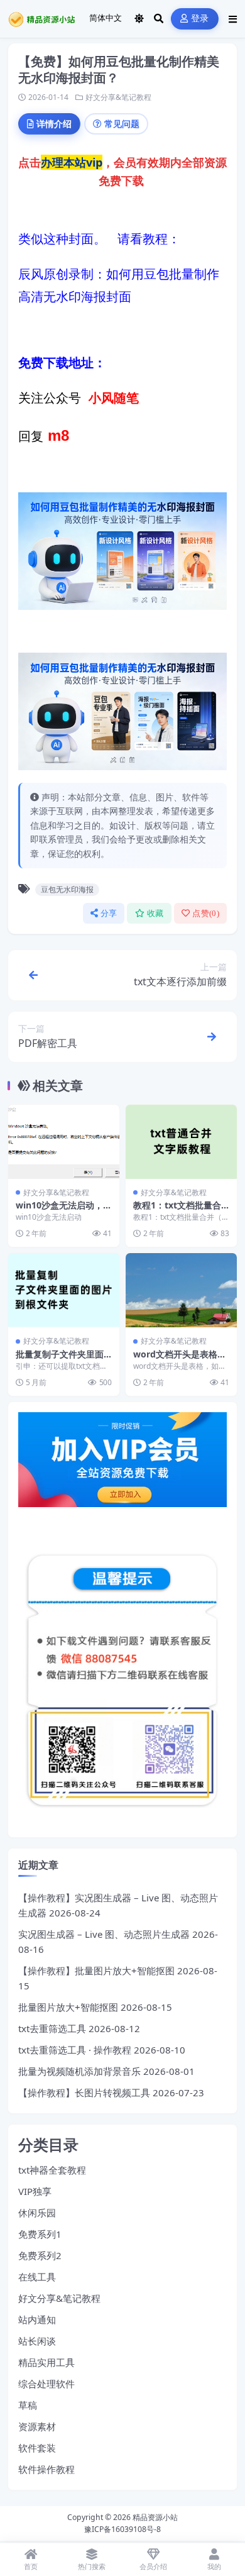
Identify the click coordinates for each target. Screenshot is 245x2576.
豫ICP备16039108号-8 (122, 2529)
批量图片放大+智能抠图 (68, 2007)
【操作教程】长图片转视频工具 (84, 2092)
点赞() (206, 913)
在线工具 (37, 2277)
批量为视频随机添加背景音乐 (79, 2071)
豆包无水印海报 (67, 889)
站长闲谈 (37, 2341)
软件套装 (37, 2448)
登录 (200, 19)
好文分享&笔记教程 (118, 97)
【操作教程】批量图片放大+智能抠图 (96, 1971)
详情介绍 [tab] (54, 124)
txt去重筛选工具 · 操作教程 (75, 2050)
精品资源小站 (155, 2517)
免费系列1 (40, 2234)
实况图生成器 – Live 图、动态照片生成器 (104, 1934)
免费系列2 (40, 2255)
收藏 (155, 913)
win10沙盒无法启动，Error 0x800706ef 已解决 (64, 1211)
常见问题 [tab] (122, 124)
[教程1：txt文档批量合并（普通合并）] (181, 1142)
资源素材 (37, 2426)
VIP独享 (35, 2191)
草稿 (28, 2405)
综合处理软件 (46, 2384)
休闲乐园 (37, 2213)
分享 (109, 913)
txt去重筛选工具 (52, 2028)
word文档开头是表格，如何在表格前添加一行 (180, 1360)
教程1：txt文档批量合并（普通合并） (177, 1211)
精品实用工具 (46, 2362)
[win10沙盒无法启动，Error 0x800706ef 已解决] (64, 1142)
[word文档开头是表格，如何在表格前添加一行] (181, 1290)
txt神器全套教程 (52, 2170)
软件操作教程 (46, 2469)
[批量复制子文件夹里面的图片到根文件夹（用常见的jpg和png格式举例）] (64, 1290)
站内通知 (37, 2319)
